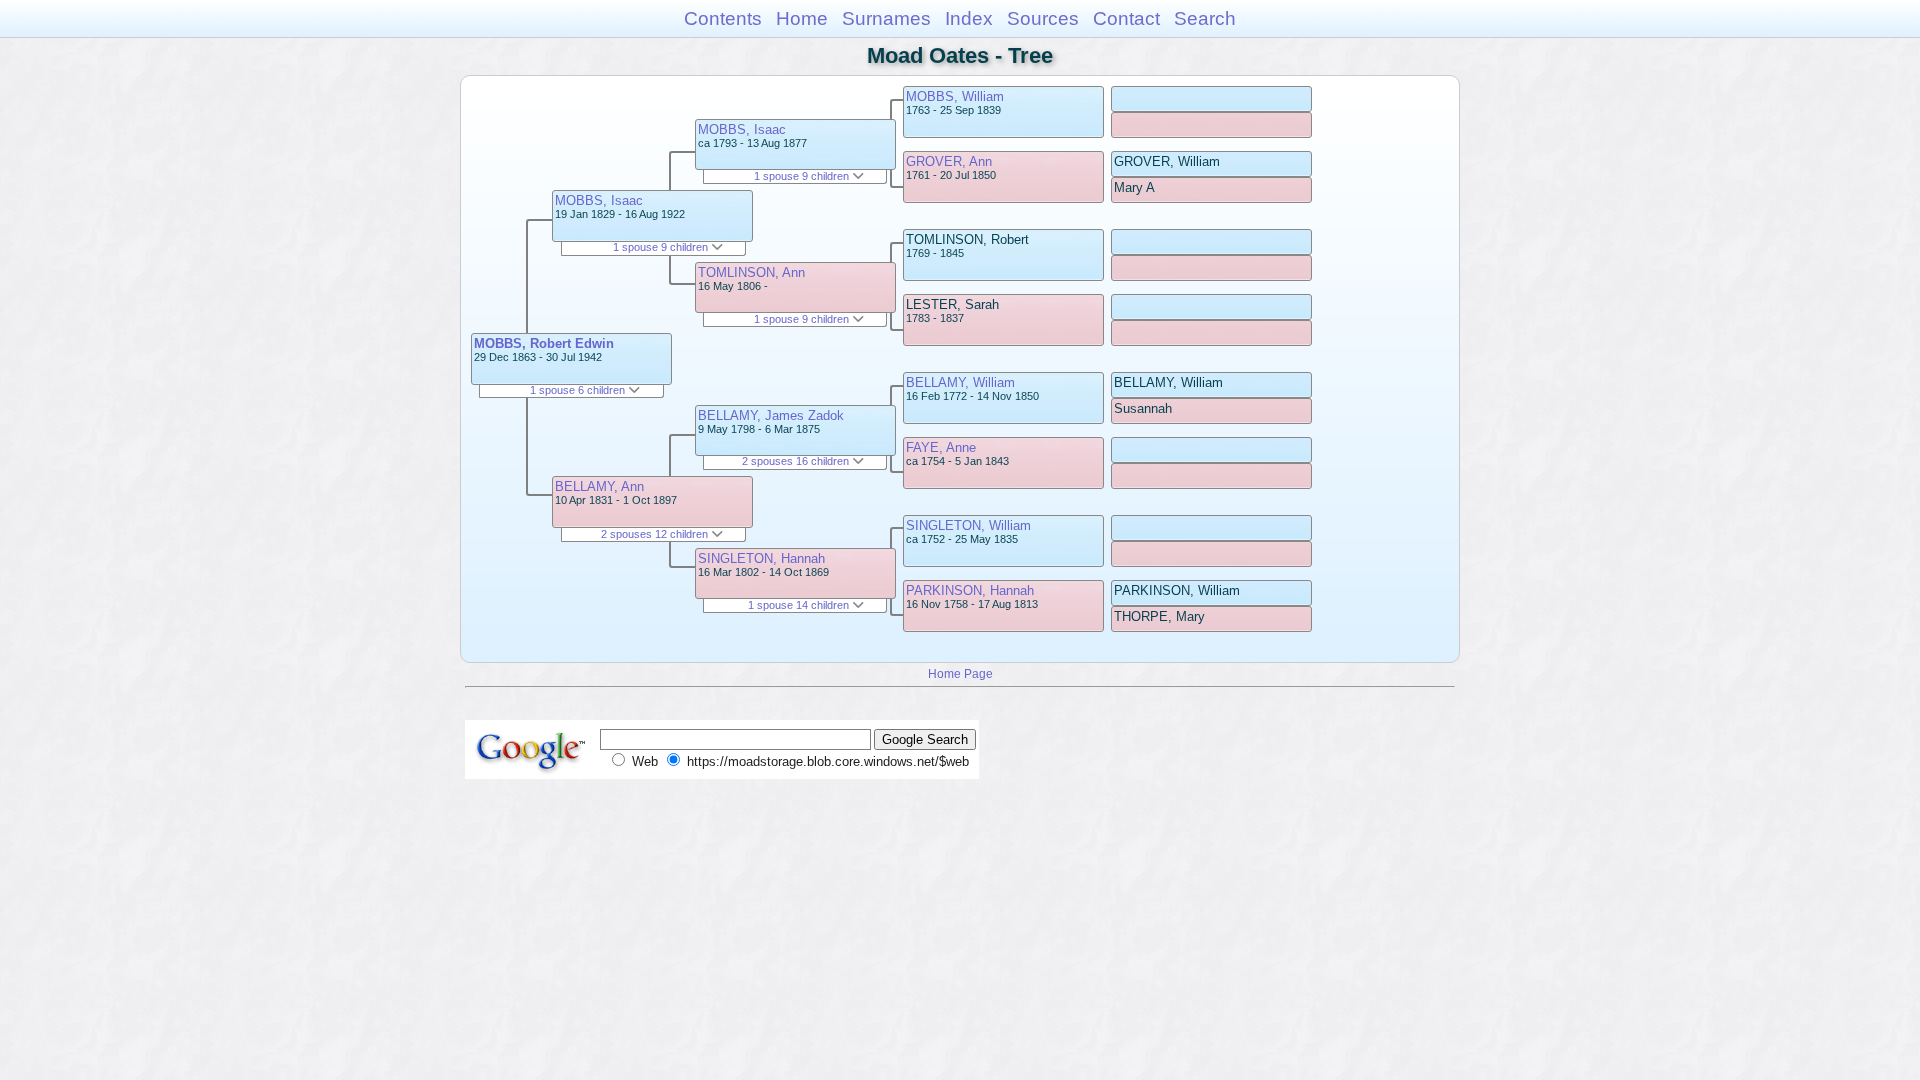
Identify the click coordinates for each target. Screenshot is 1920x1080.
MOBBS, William (955, 96)
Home (802, 18)
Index (969, 18)
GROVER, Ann (949, 161)
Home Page (960, 673)
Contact (1126, 18)
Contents (723, 18)
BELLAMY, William (960, 382)
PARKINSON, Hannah (970, 590)
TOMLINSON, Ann (751, 272)
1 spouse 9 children (662, 247)
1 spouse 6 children (579, 390)
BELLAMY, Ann (599, 486)
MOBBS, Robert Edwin (544, 343)
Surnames (886, 18)
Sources (1043, 18)
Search (1205, 18)
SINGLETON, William (968, 525)
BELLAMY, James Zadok (771, 415)
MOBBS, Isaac (599, 200)
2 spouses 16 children (797, 461)
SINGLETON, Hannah (761, 558)
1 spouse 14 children (800, 605)
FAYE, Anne (941, 447)
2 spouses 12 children (656, 534)
